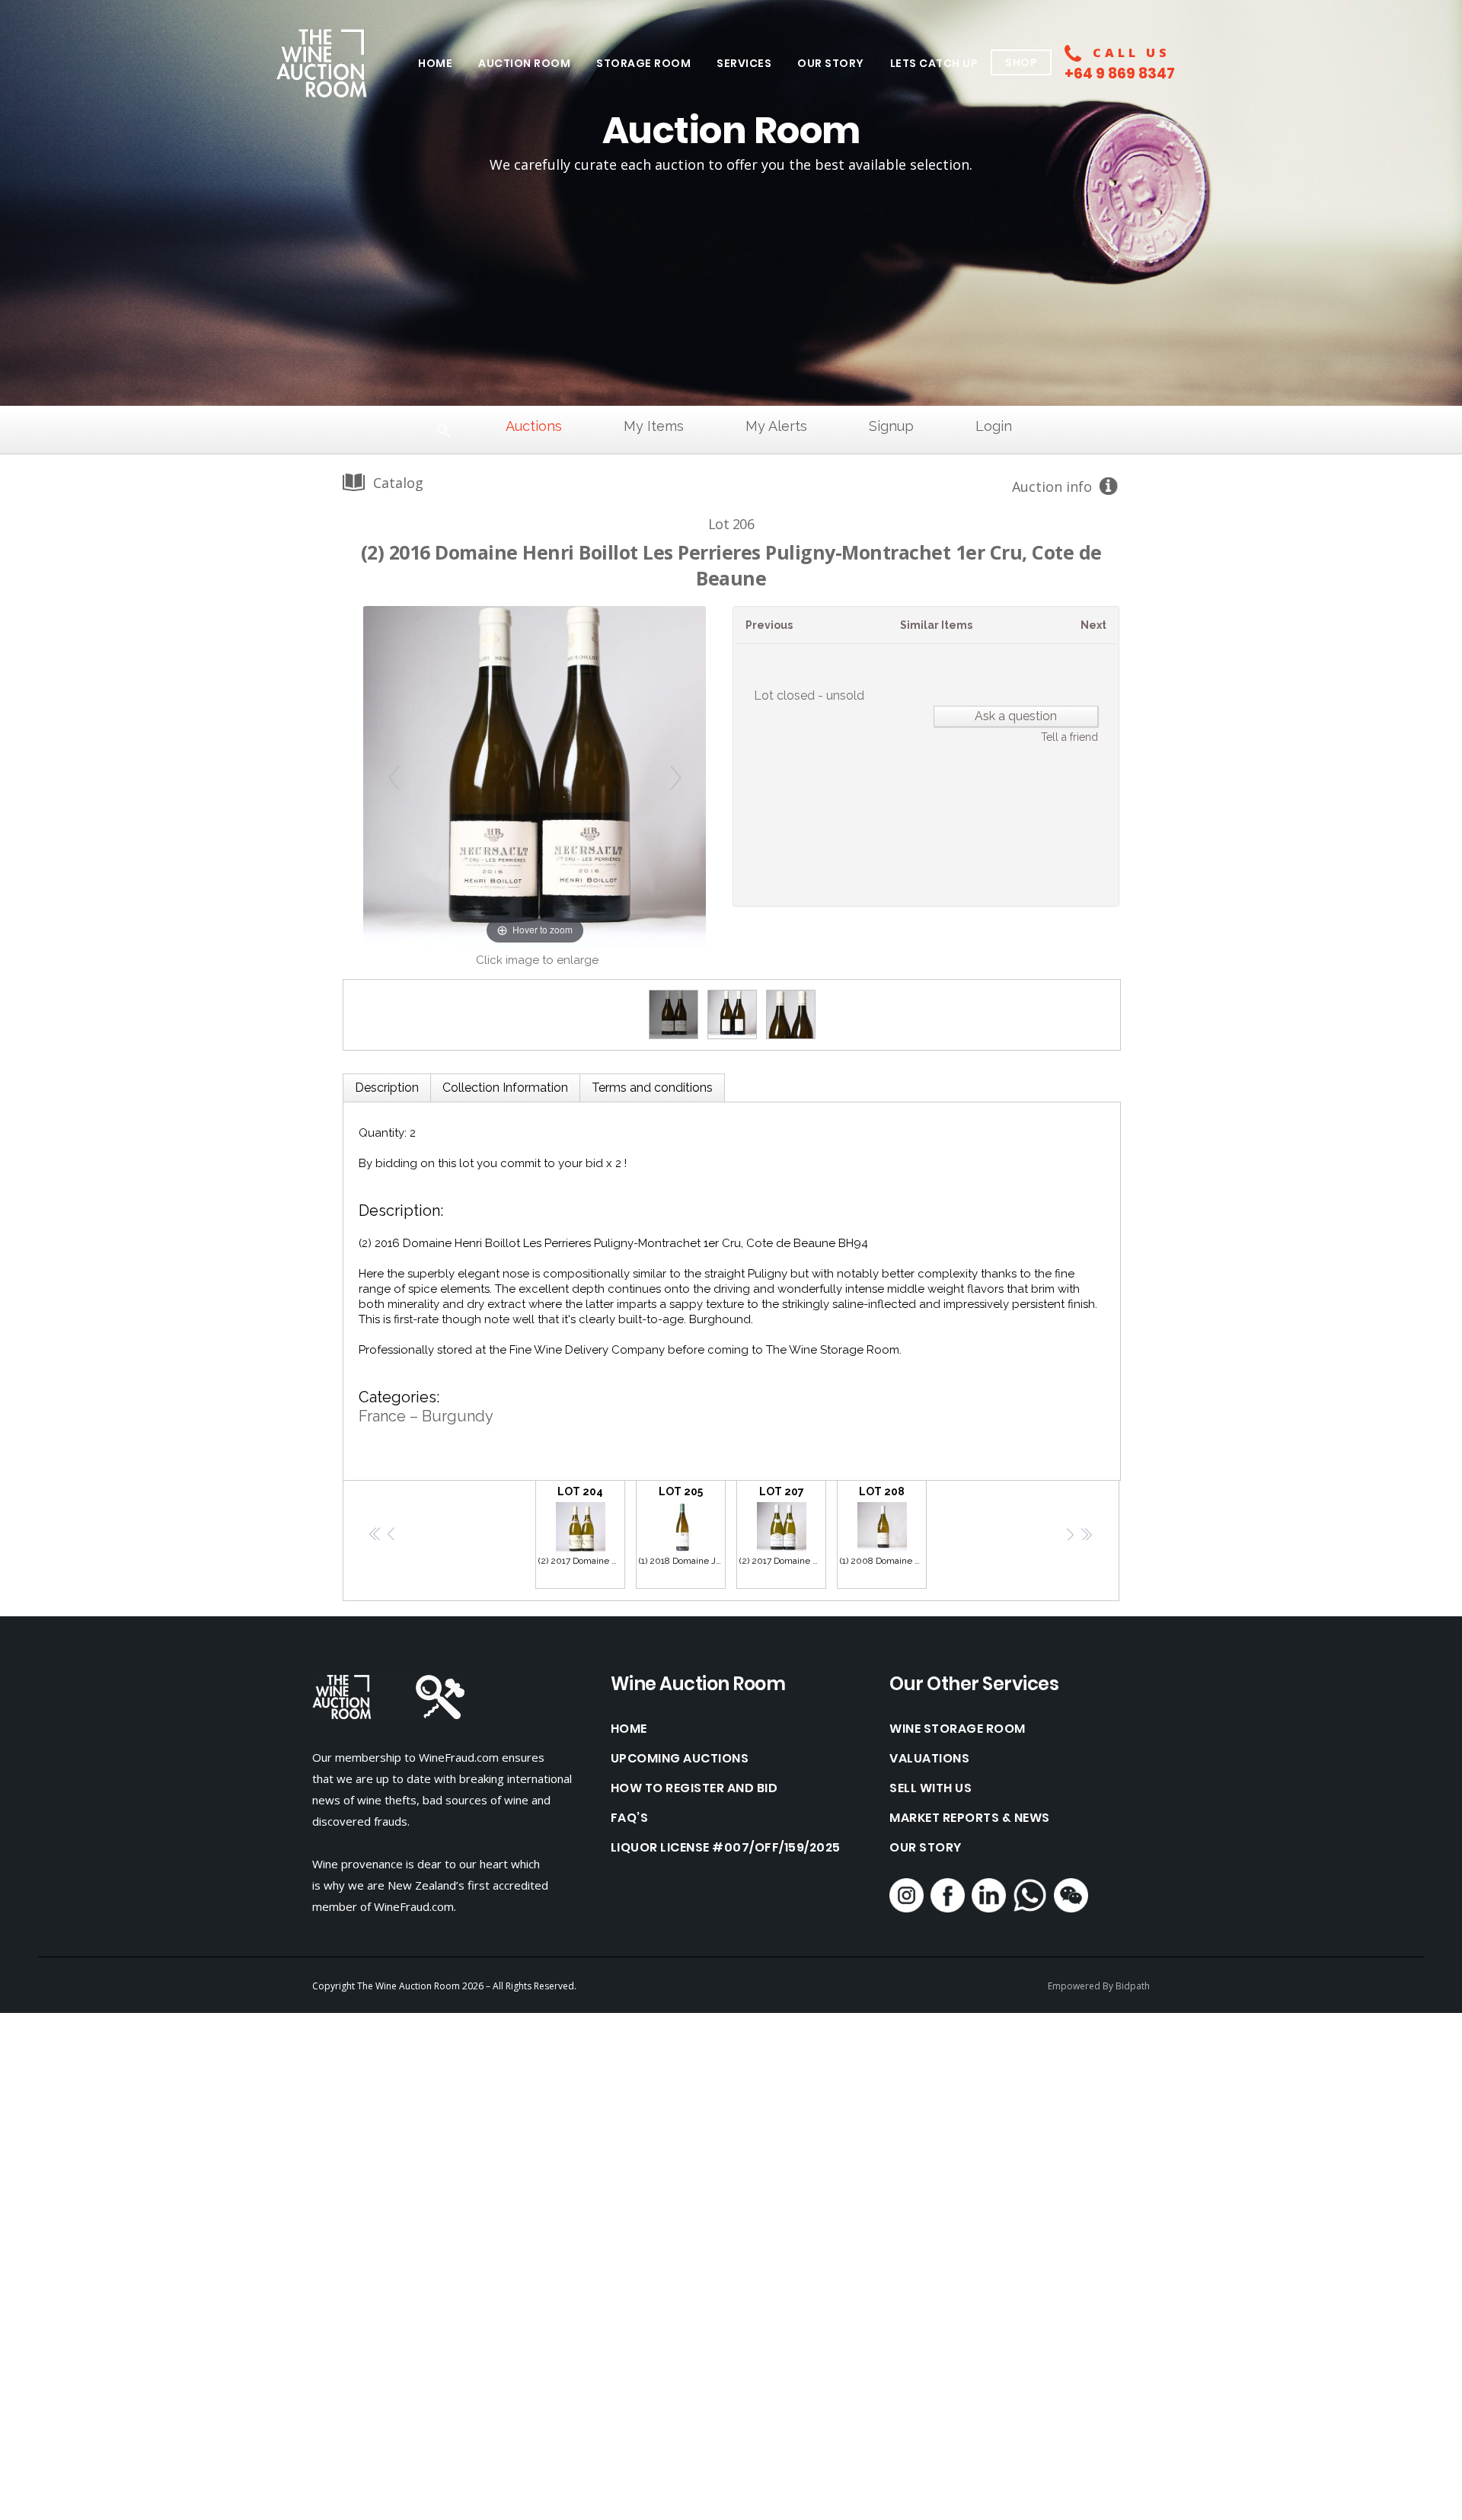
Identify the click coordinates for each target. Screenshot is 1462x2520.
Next (1093, 625)
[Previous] (394, 777)
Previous (769, 625)
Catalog (398, 483)
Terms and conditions (652, 1088)
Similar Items (936, 625)
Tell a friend (1069, 737)
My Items (654, 426)
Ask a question (1016, 716)
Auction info (1052, 486)
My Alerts (776, 426)
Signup (891, 426)
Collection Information (505, 1088)
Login (994, 426)
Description (387, 1088)
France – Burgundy (426, 1416)
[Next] (676, 777)
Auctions (534, 426)
